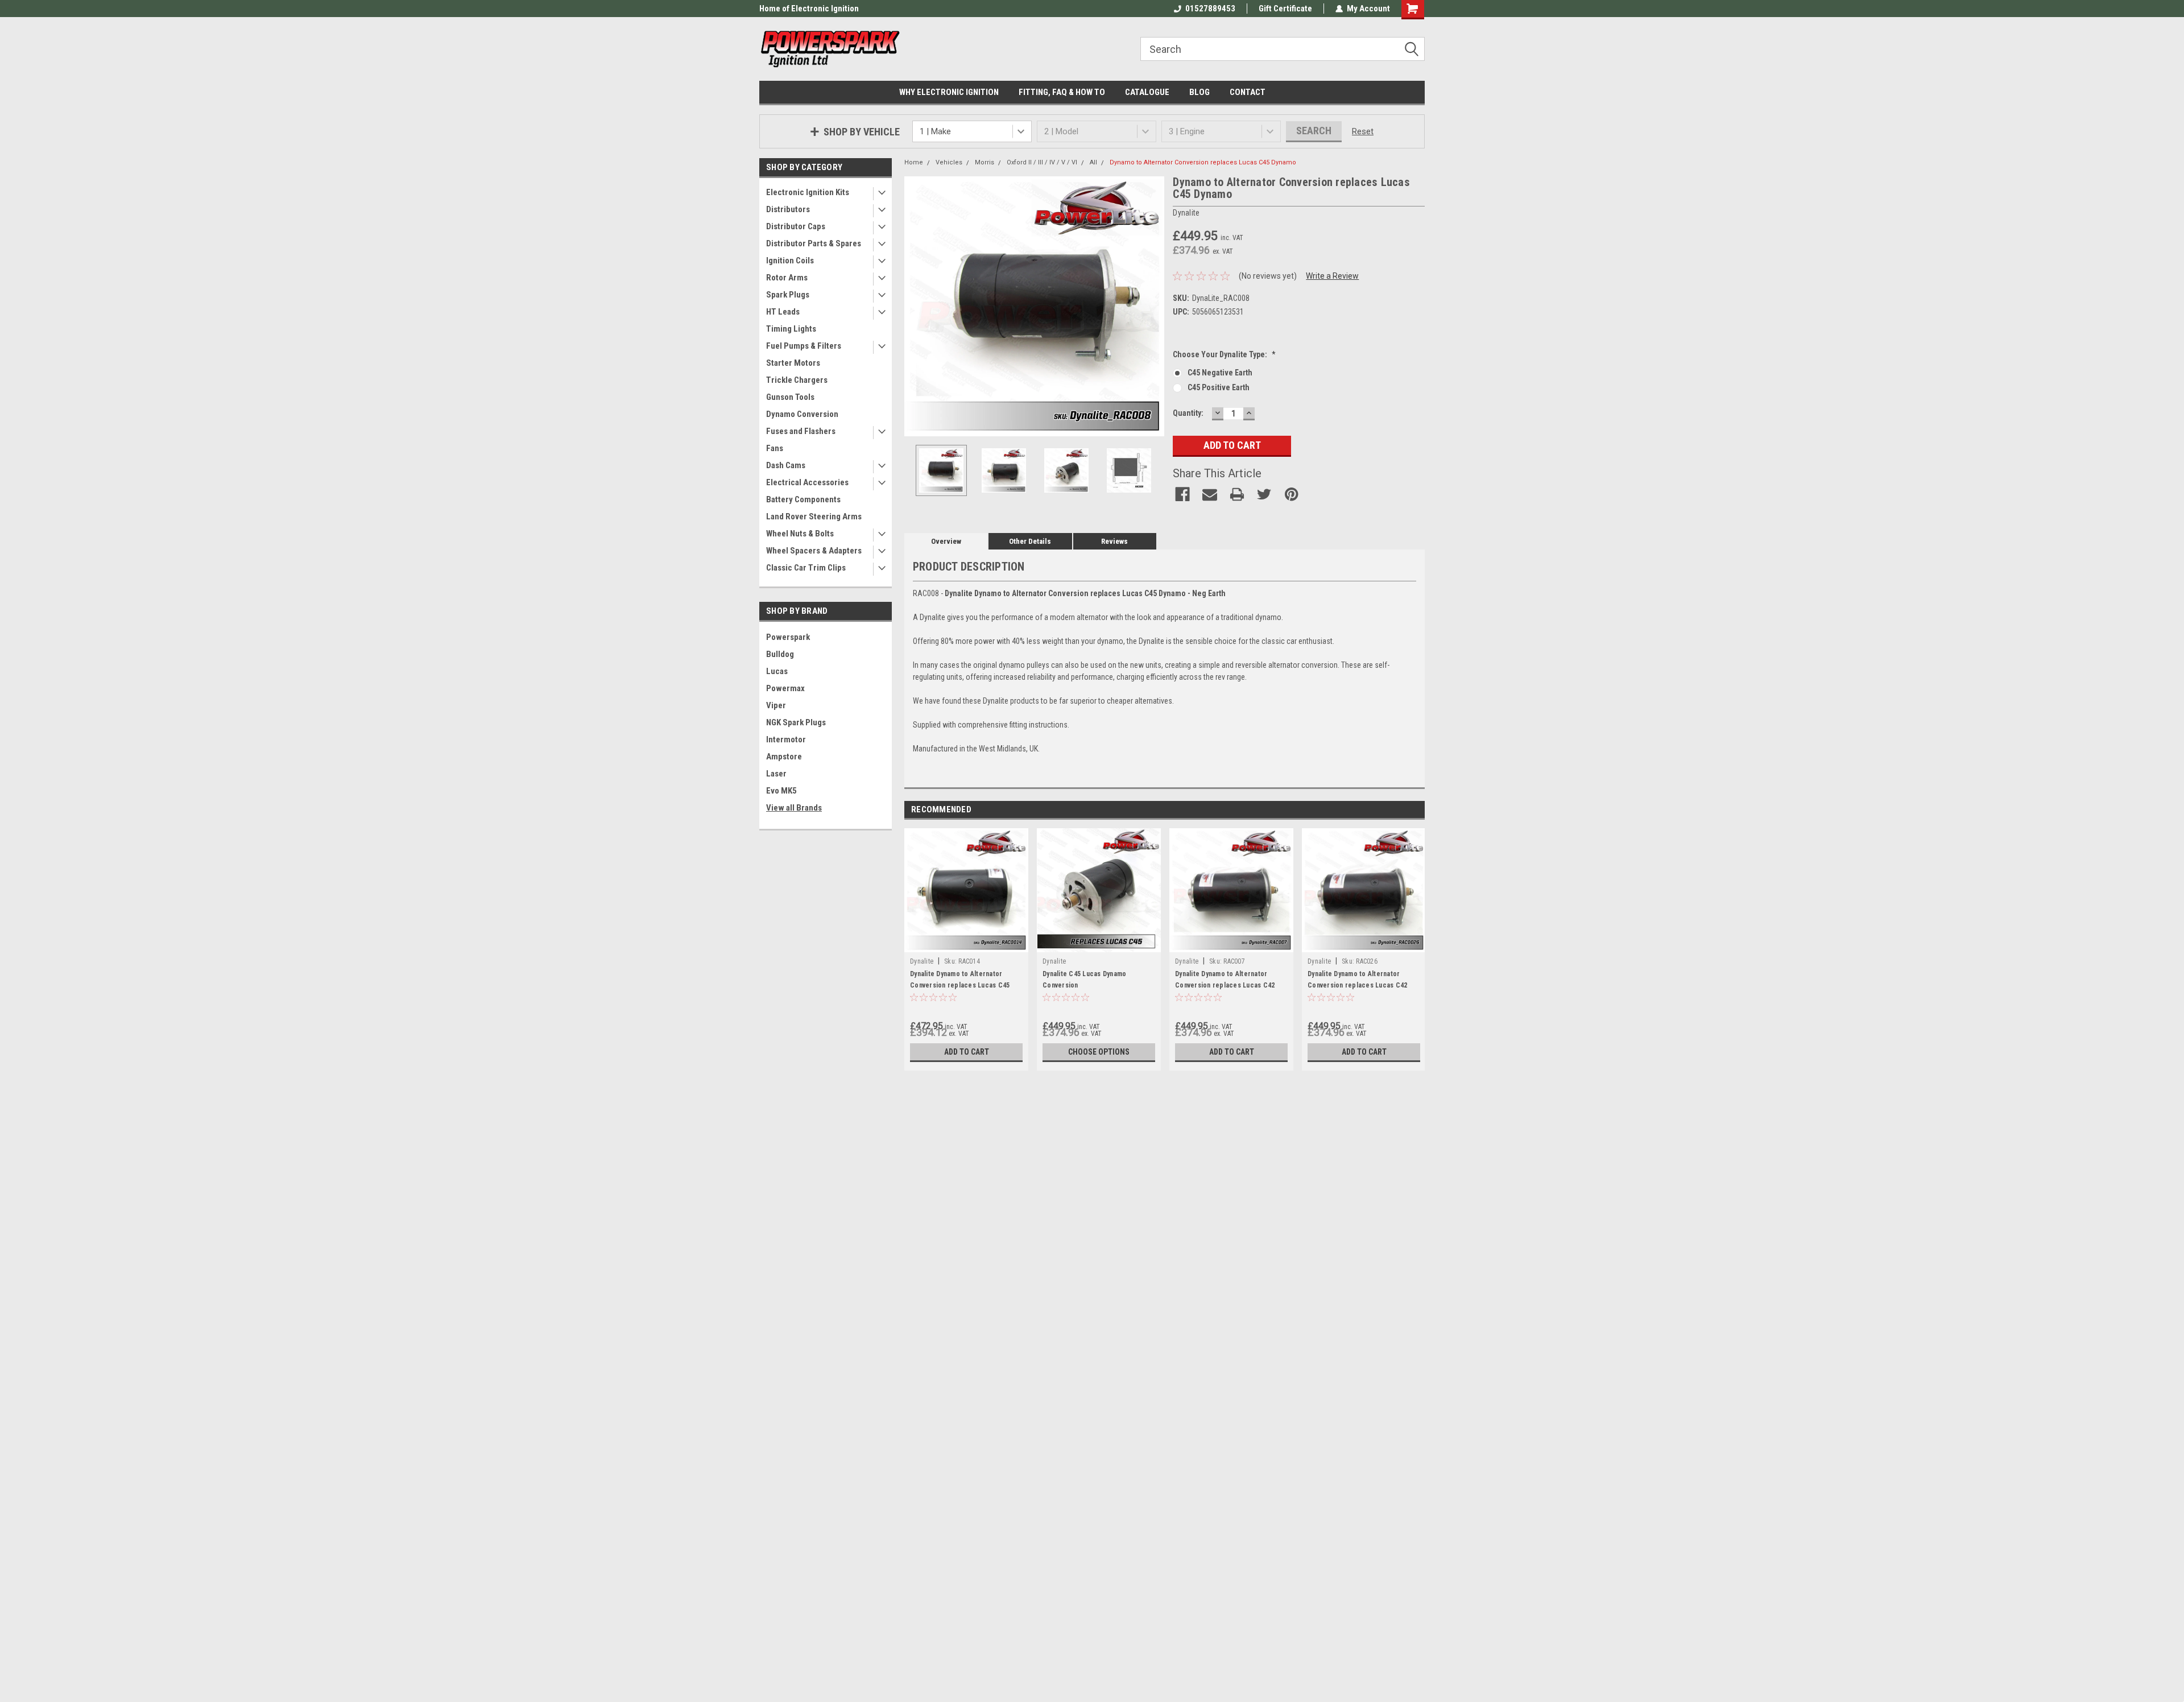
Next (1153, 306)
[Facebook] (1182, 494)
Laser (776, 774)
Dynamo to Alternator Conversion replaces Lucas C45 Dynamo (1203, 162)
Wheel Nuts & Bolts (800, 534)
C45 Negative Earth (1220, 373)
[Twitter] (1264, 494)
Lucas (777, 671)
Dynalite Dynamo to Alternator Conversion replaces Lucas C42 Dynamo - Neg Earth (1225, 985)
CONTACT (1248, 92)
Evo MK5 (781, 791)
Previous (916, 306)
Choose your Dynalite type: (1224, 354)
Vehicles (949, 162)
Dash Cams (786, 465)
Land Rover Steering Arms (814, 517)
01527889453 (1210, 9)
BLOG (1199, 92)
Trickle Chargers (797, 380)
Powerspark (788, 637)
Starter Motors (793, 363)
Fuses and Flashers (801, 431)
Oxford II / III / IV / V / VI (1042, 162)
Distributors (788, 209)
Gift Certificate (1285, 9)
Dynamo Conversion (802, 414)
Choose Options (1099, 1052)
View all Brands (794, 808)
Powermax (785, 688)
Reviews (1114, 541)
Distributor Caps (796, 226)
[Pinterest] (1292, 494)
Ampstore (784, 757)
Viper (776, 705)
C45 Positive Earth (1219, 387)
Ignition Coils (790, 261)
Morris (985, 162)
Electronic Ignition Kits (808, 192)
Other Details (1030, 541)
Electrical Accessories (807, 482)
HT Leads (783, 312)
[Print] (1237, 494)
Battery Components (803, 499)
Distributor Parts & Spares (814, 243)
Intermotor (786, 740)
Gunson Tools (790, 397)
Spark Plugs (788, 295)
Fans (775, 448)
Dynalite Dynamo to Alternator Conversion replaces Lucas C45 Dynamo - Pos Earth (960, 985)
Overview (946, 541)
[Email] (1210, 494)
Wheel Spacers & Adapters (814, 551)
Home (914, 162)
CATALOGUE (1147, 92)
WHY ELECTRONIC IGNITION (949, 92)
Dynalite (922, 961)
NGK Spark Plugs (796, 722)
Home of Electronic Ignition (809, 9)
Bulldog (780, 654)
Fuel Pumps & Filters (804, 346)
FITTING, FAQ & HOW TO (1062, 92)
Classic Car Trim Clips (806, 568)
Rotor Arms (787, 278)
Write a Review (1332, 276)
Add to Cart (967, 1052)
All (1093, 162)
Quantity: (1188, 413)
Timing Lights (791, 329)
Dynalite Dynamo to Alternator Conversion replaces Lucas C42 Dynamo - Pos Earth (1357, 985)
